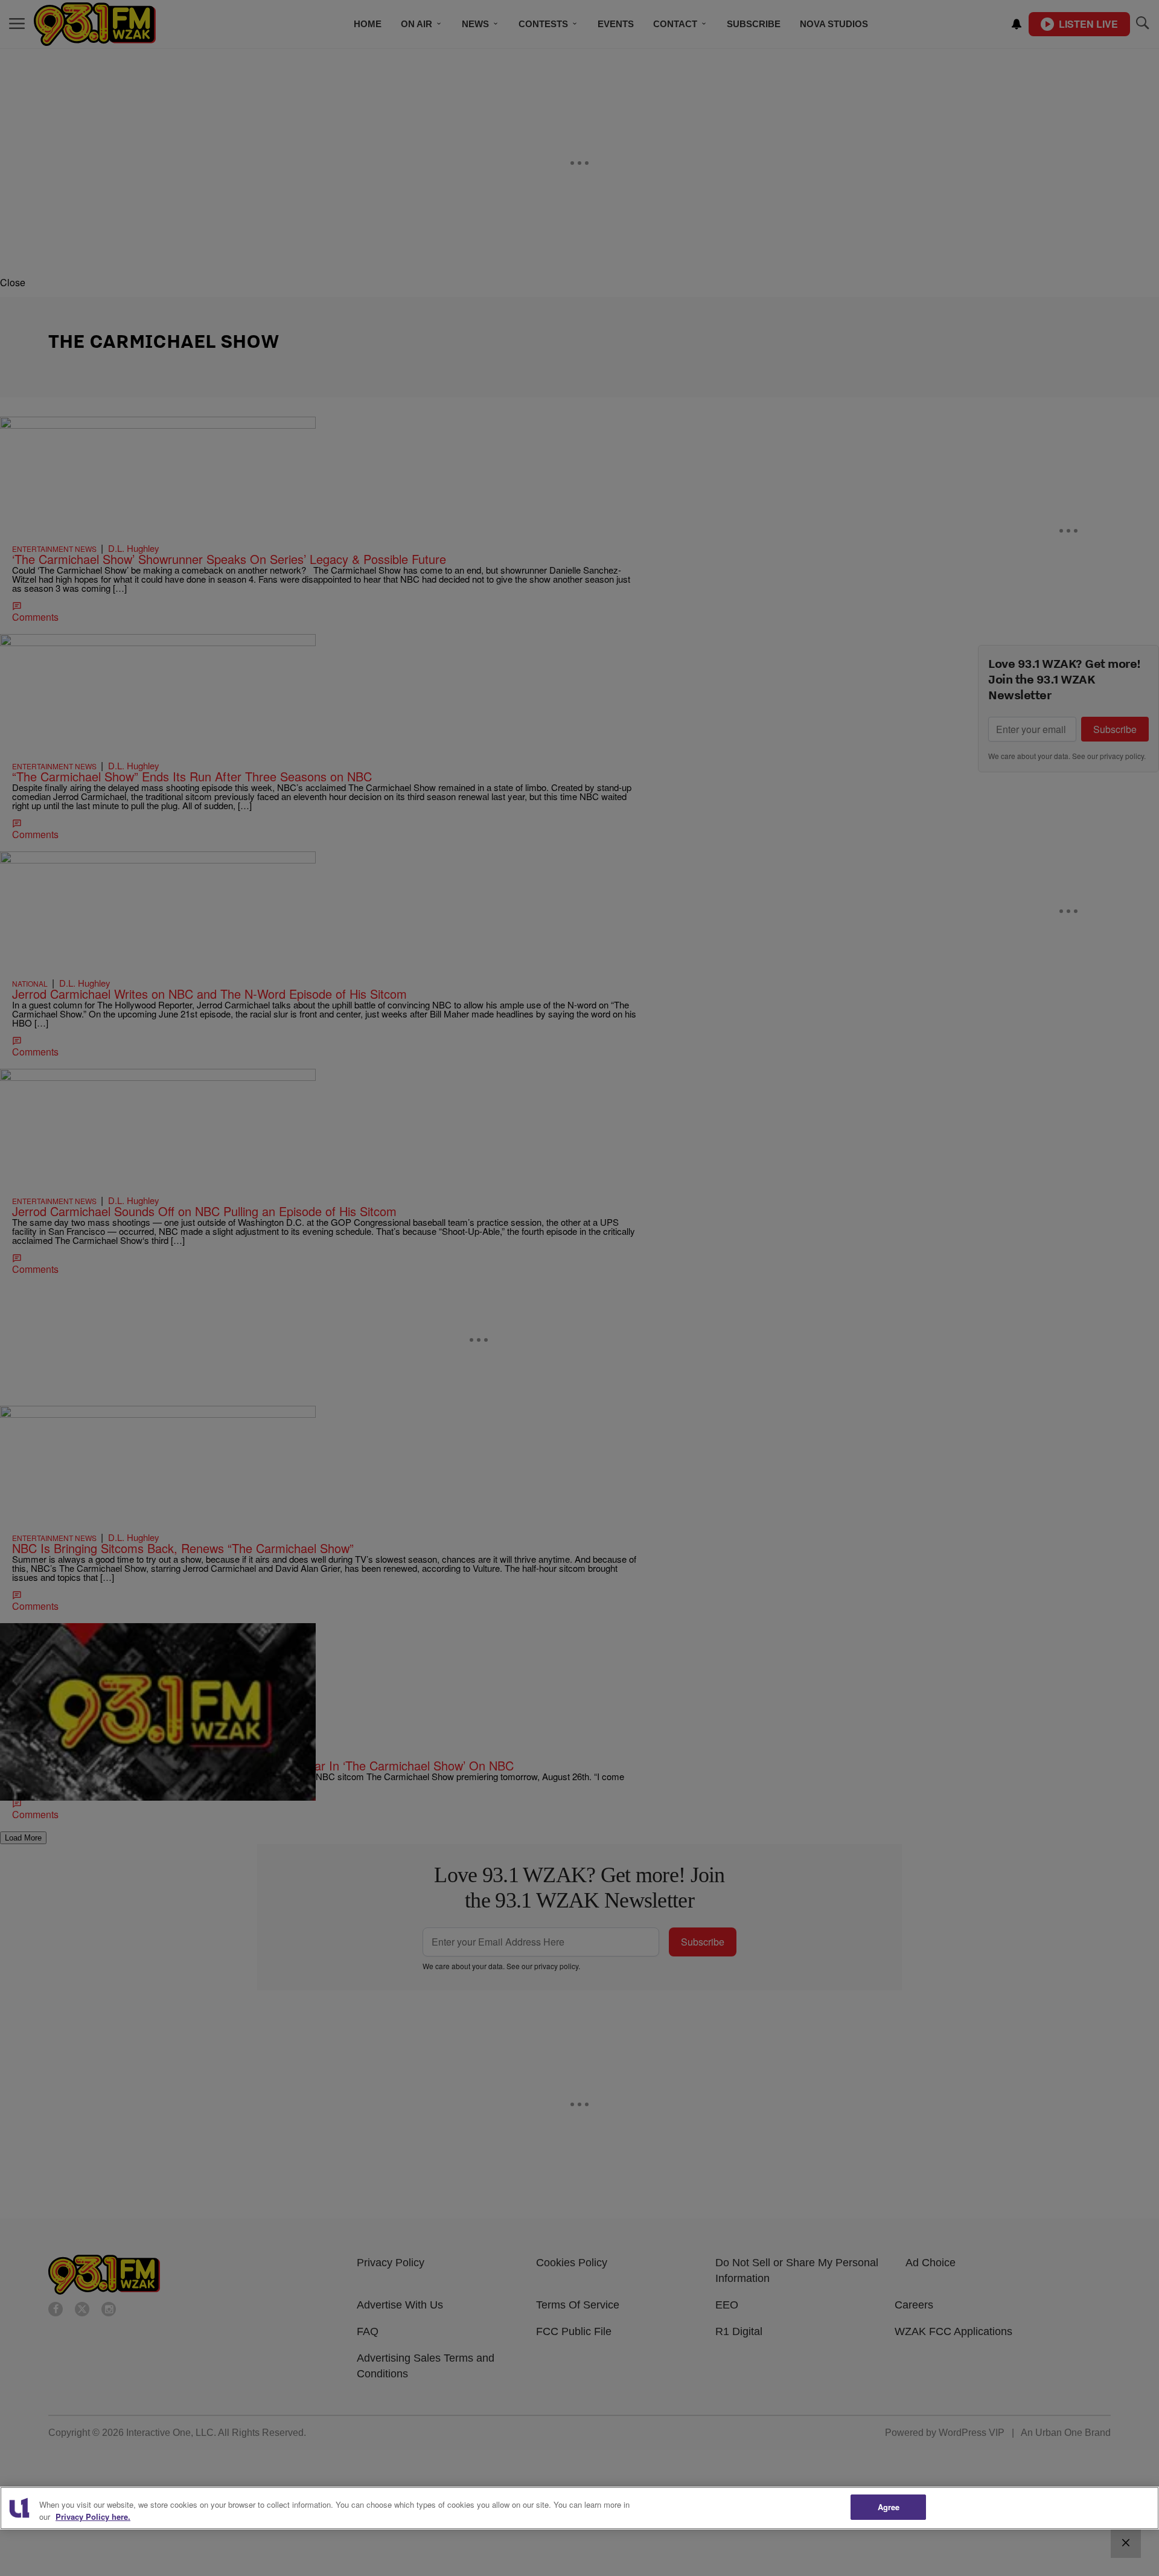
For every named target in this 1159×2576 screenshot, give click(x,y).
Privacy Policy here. (93, 2517)
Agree (889, 2507)
